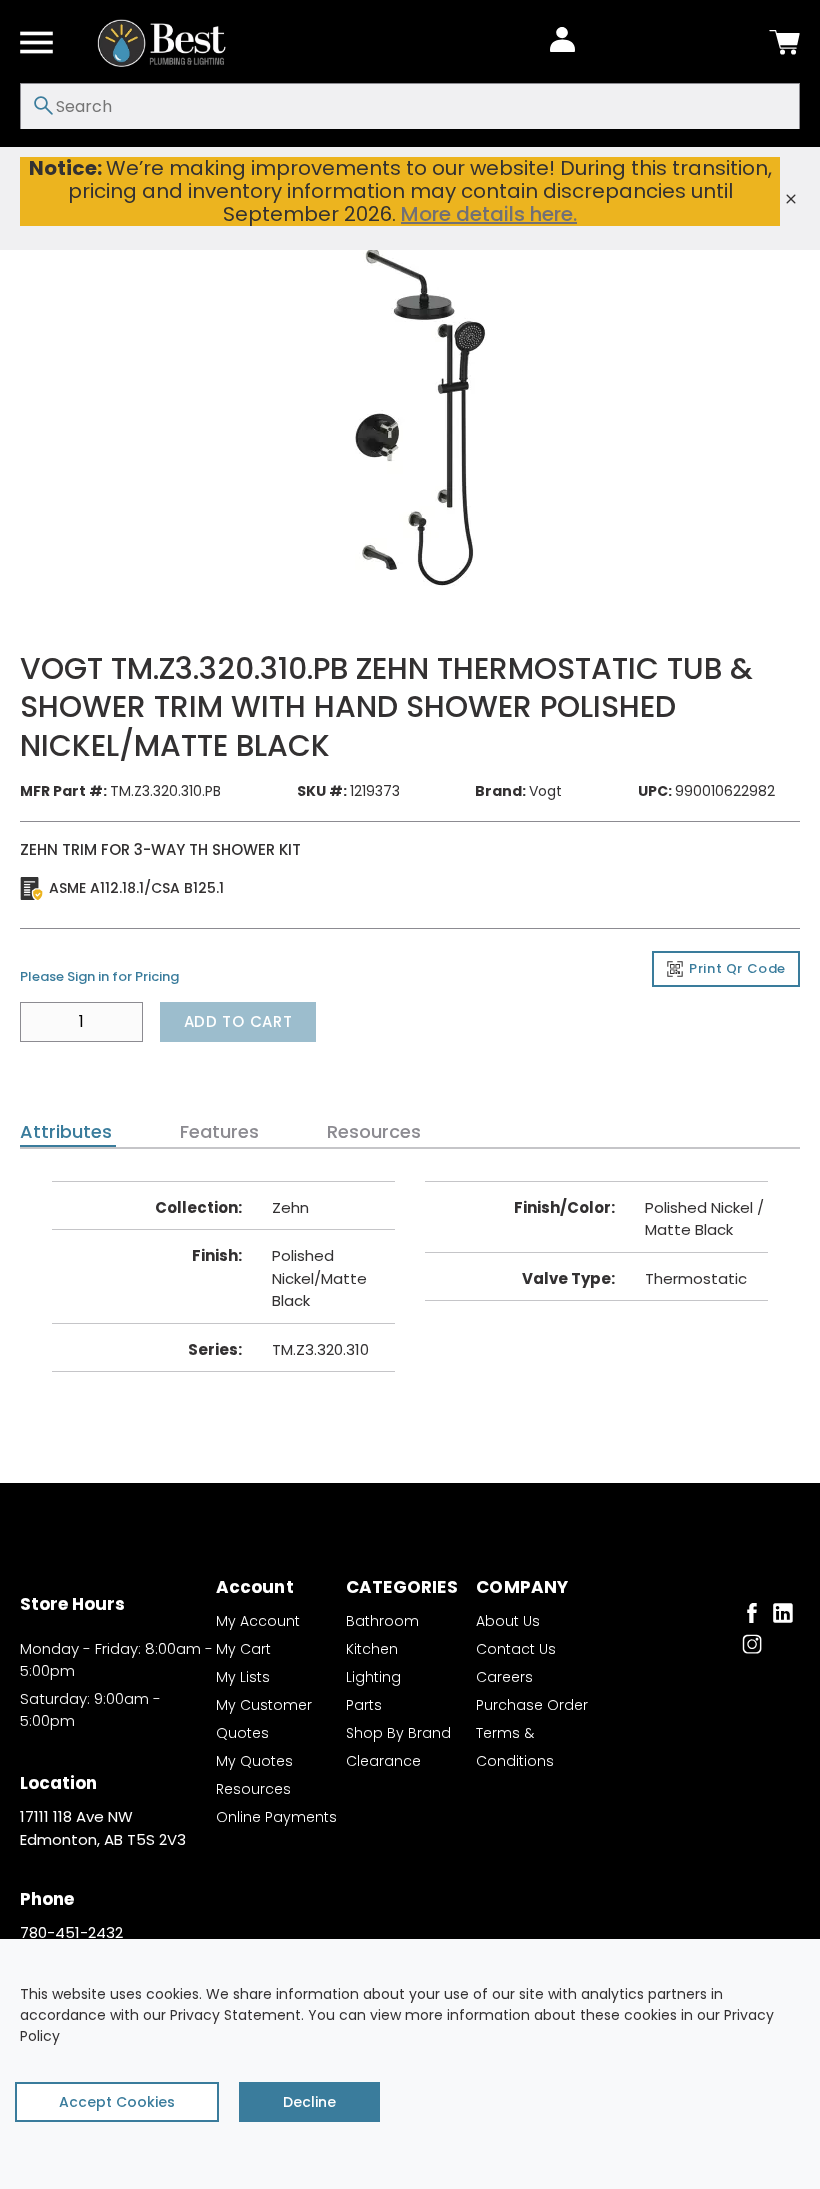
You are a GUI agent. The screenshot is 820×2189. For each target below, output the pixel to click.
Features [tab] (219, 1132)
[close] (791, 199)
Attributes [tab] (66, 1132)
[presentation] (68, 1132)
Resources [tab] (374, 1132)
